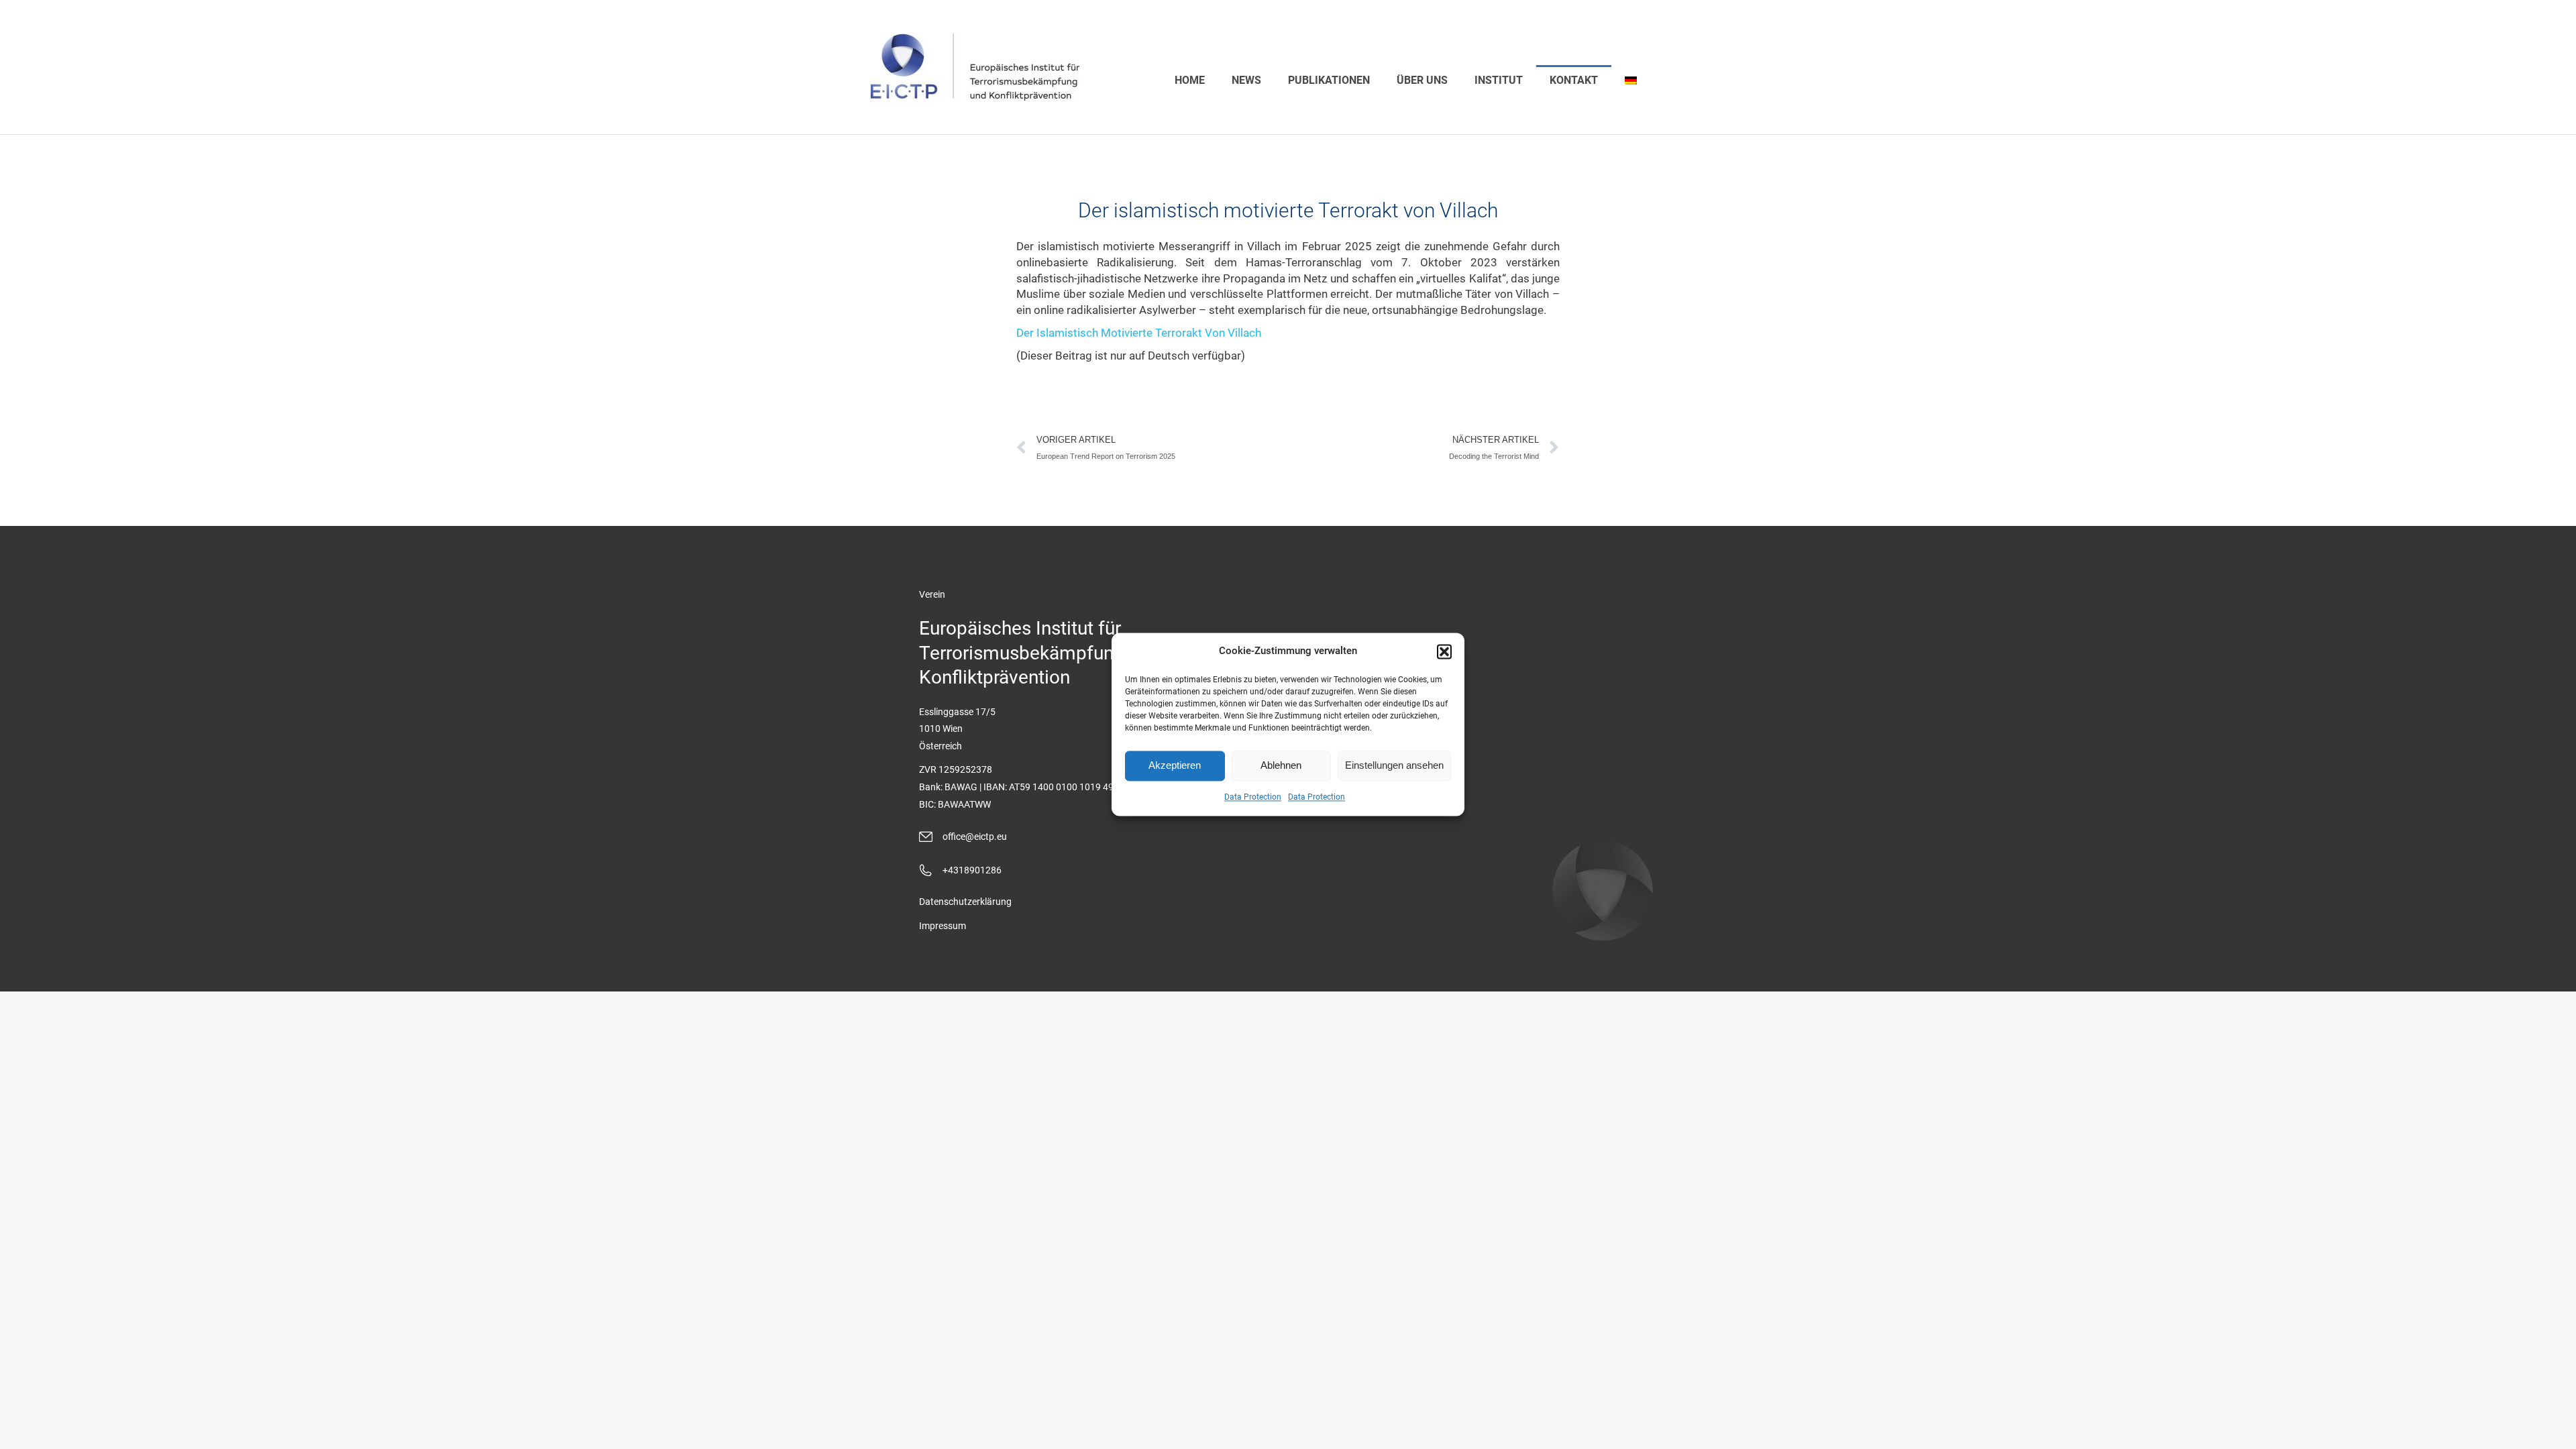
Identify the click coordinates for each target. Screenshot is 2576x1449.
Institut (1499, 80)
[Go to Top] (2556, 1429)
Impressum (943, 926)
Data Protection (1253, 797)
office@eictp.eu (975, 837)
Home (1190, 80)
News (1246, 80)
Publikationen (1329, 80)
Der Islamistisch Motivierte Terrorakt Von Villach (1139, 333)
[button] (1444, 651)
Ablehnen (1281, 766)
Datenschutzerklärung (965, 902)
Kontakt (1574, 80)
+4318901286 (972, 870)
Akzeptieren (1175, 766)
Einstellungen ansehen (1394, 766)
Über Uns (1422, 80)
